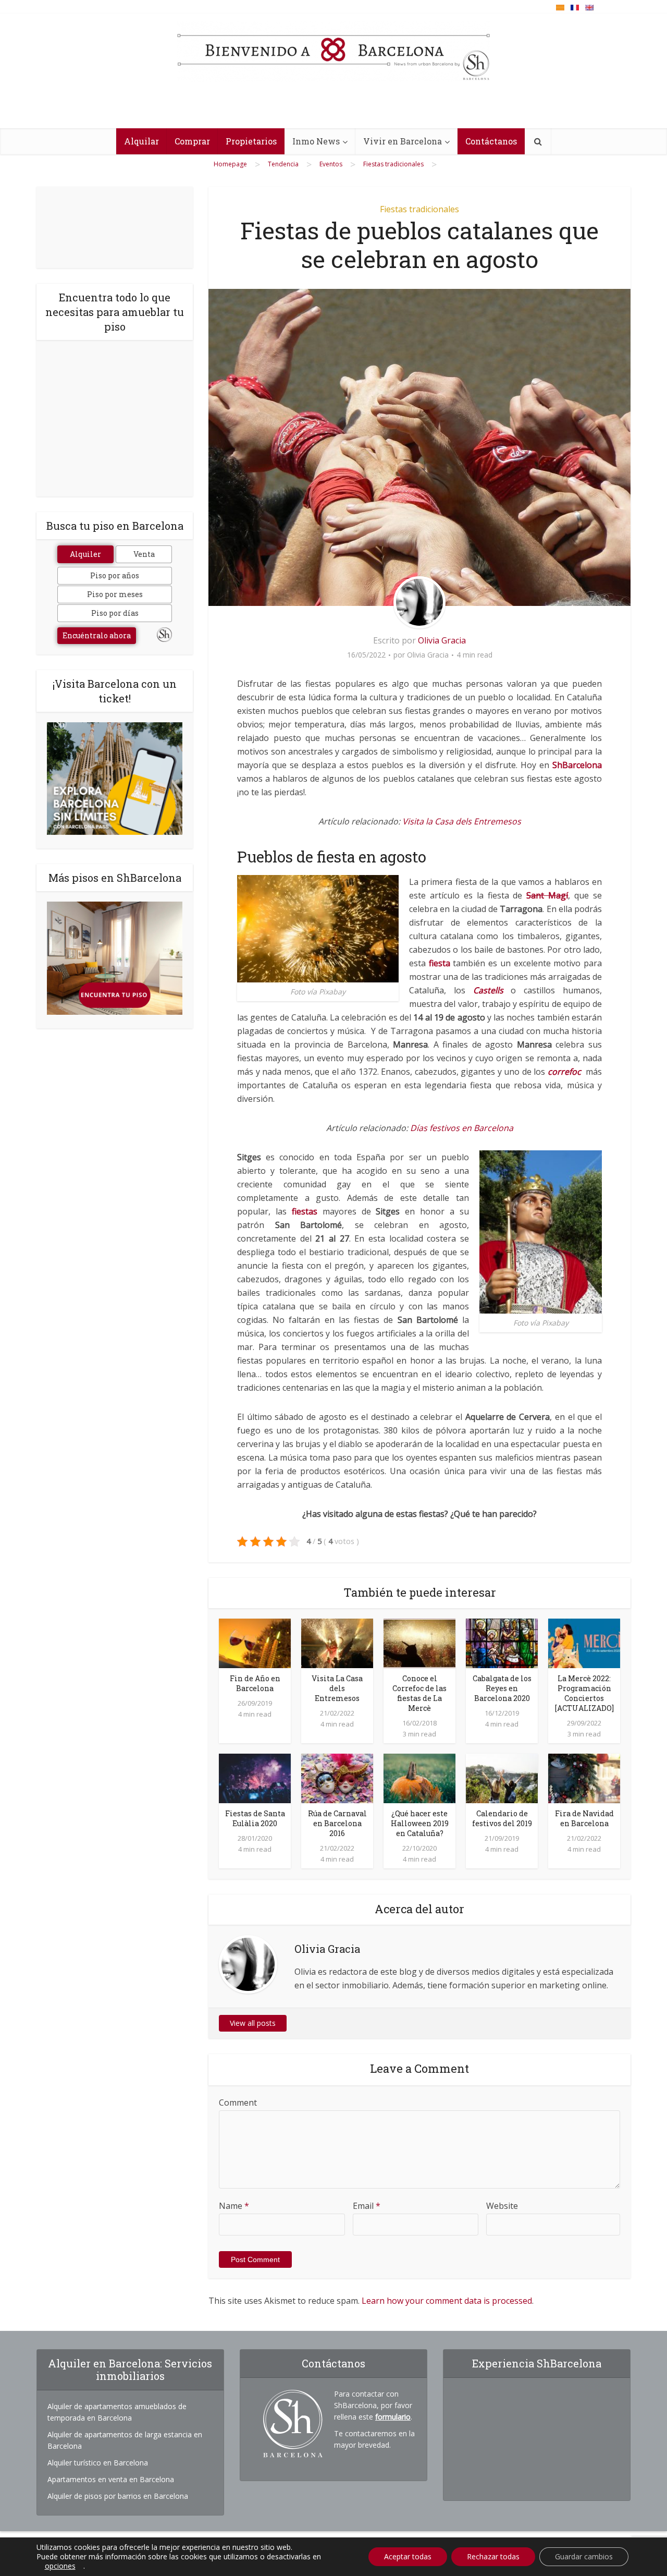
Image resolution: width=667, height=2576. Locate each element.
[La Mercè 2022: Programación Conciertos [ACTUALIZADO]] (584, 1643)
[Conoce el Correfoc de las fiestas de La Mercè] (419, 1643)
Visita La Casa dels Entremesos (337, 1688)
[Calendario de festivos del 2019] (502, 1778)
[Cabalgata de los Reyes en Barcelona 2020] (502, 1643)
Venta (144, 554)
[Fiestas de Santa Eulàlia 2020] (255, 1778)
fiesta (440, 963)
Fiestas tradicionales (419, 209)
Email (367, 2206)
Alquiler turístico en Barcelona (98, 2463)
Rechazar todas (493, 2556)
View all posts (253, 2023)
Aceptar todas (408, 2556)
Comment (238, 2103)
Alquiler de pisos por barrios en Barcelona (118, 2496)
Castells (488, 990)
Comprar (192, 141)
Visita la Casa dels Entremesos (462, 821)
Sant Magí (547, 895)
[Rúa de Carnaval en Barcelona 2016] (337, 1778)
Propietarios (251, 141)
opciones (60, 2566)
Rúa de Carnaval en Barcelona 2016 (337, 1823)
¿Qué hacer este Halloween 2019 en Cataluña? (420, 1823)
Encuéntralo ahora (97, 635)
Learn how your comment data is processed (447, 2301)
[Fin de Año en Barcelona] (255, 1643)
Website (502, 2206)
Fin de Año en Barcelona (255, 1683)
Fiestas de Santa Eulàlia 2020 (255, 1818)
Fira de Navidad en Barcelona (584, 1818)
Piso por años (115, 575)
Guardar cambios (584, 2556)
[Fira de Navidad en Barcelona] (584, 1778)
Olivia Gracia (442, 640)
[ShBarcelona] (333, 52)
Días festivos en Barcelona (462, 1128)
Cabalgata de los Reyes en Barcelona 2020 (502, 1688)
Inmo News (316, 141)
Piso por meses (115, 594)
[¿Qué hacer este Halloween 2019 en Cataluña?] (419, 1778)
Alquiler (85, 554)
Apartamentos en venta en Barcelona (111, 2479)
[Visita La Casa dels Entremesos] (337, 1643)
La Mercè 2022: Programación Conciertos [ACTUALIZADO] (584, 1693)
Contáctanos (491, 141)
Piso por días (115, 613)
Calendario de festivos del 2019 (502, 1818)
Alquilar (141, 141)
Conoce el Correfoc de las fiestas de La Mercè (419, 1693)
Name (234, 2206)
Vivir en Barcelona (403, 141)
